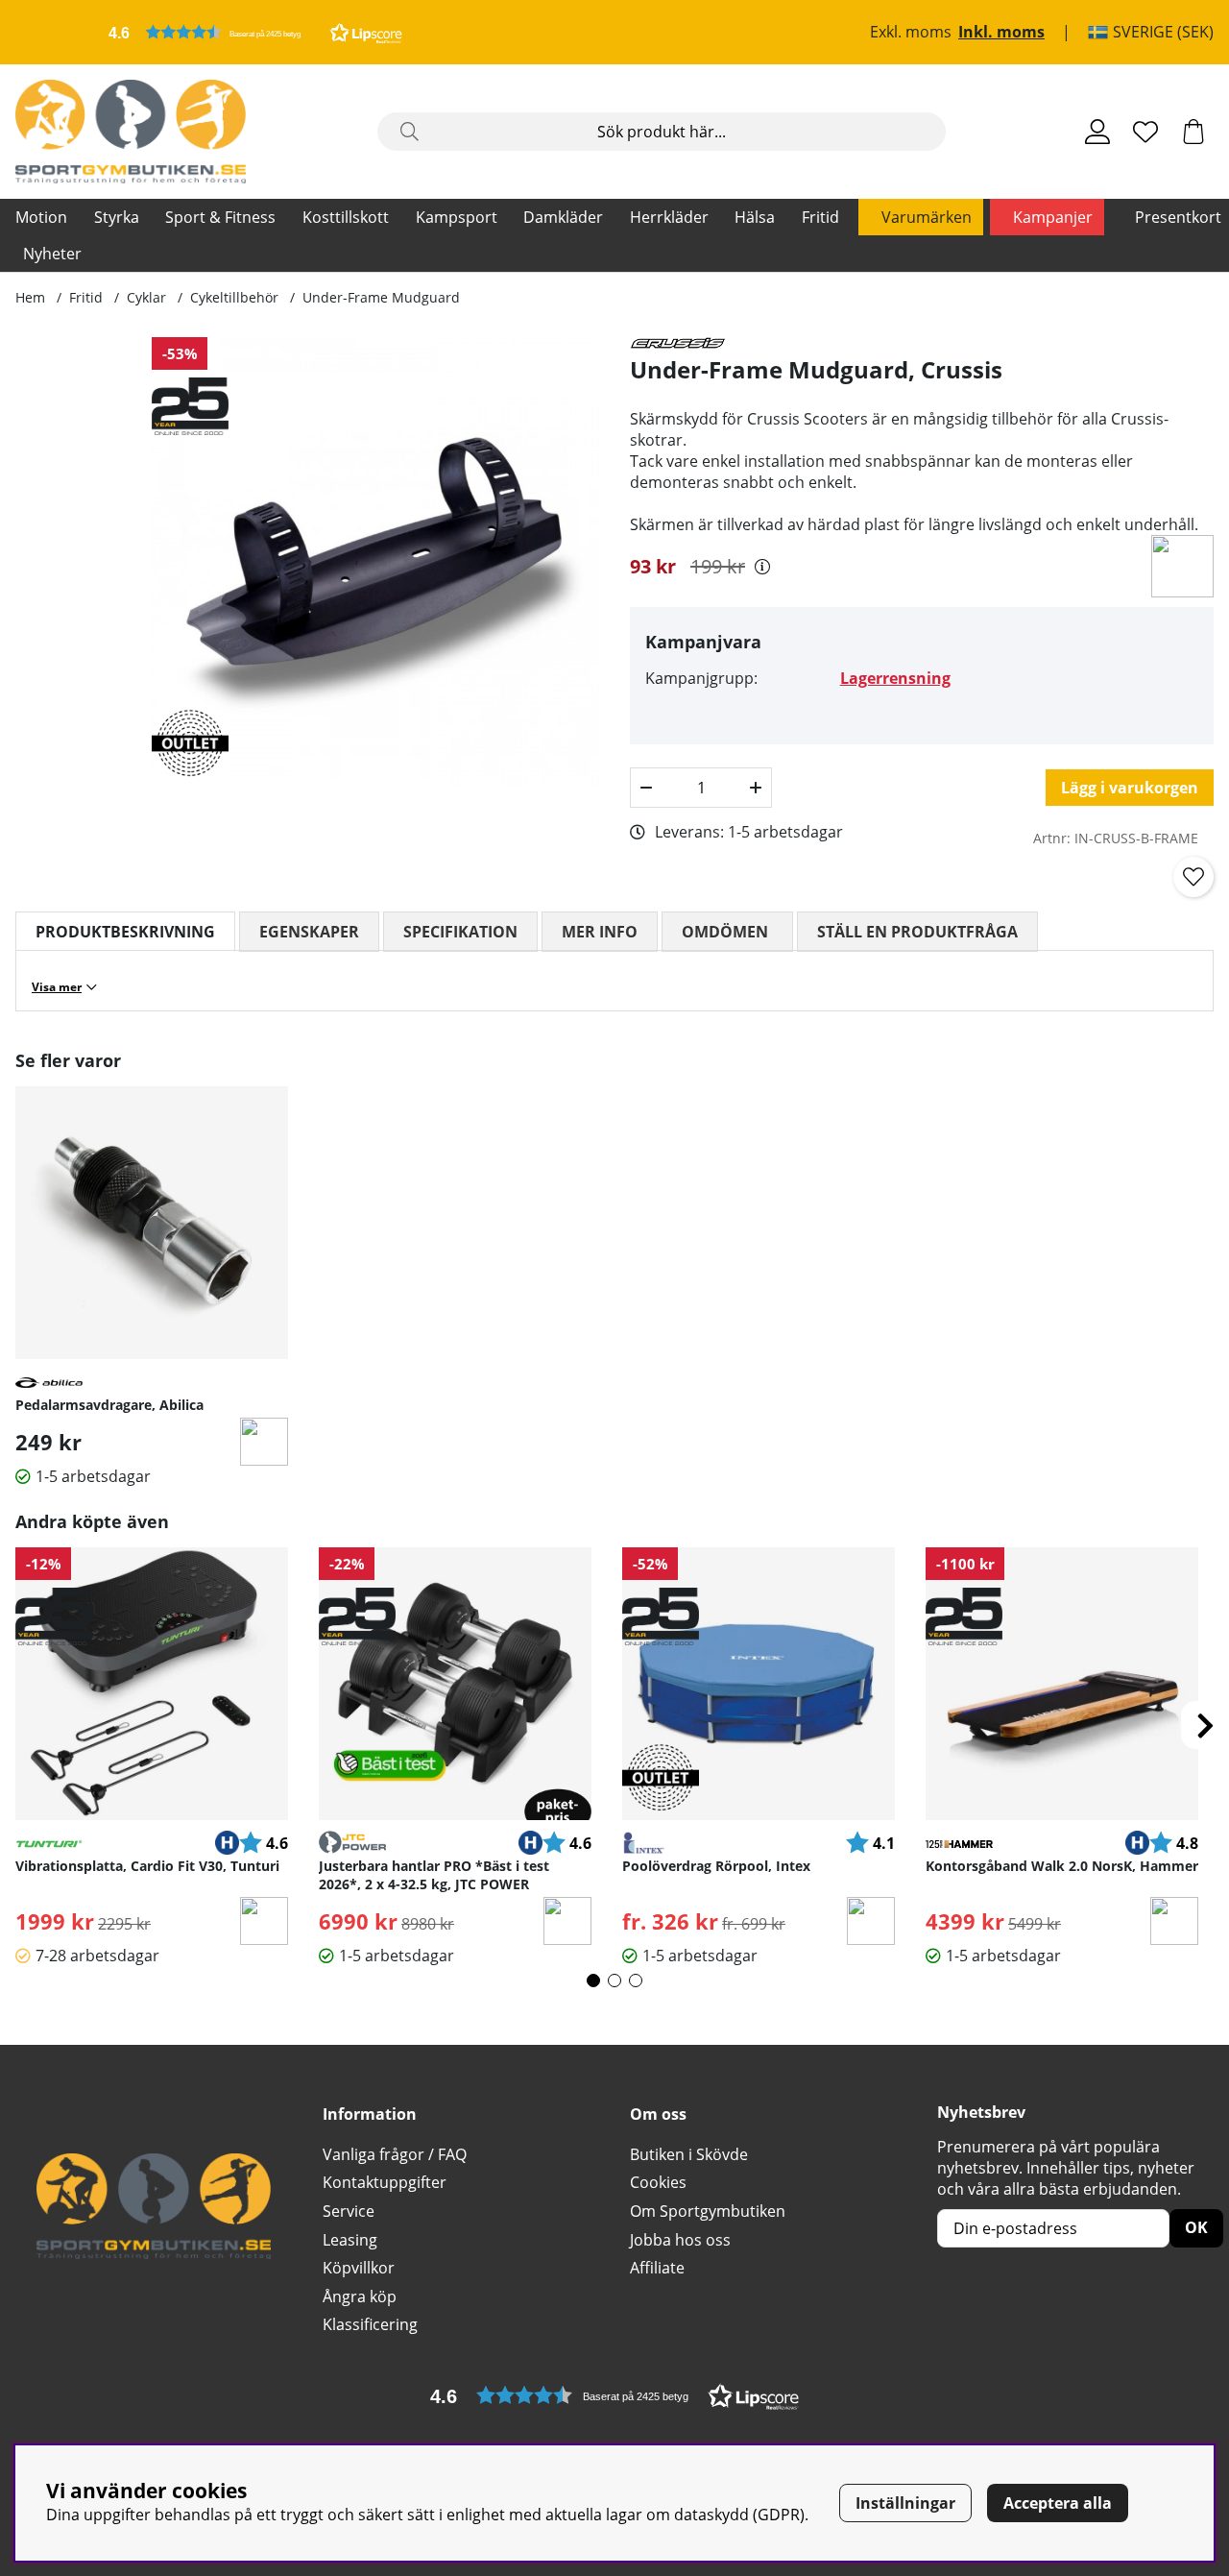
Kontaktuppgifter (385, 2182)
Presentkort (1178, 217)
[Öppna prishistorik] (762, 567)
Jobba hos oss (680, 2240)
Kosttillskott (346, 217)
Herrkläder (669, 217)
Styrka (117, 217)
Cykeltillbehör (234, 297)
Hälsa (755, 217)
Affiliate (657, 2268)
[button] (255, 32)
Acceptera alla (1058, 2503)
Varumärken (927, 217)
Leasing (350, 2240)
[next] (1205, 1725)
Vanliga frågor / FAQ (395, 2154)
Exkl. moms (911, 33)
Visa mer (57, 987)
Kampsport (457, 217)
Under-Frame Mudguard (381, 297)
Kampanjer (1053, 217)
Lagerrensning (895, 678)
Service (349, 2211)
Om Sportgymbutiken (708, 2211)
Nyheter (52, 254)
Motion (41, 217)
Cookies (658, 2182)
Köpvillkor (359, 2268)
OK (1196, 2227)
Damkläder (563, 217)
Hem (30, 297)
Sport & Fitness (220, 217)
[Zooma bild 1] (374, 562)
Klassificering (370, 2324)
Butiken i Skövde (689, 2154)
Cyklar (146, 297)
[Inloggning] (1097, 132)
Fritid (820, 217)
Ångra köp (360, 2297)
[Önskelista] (1145, 132)
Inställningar (905, 2503)
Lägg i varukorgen (1130, 788)
